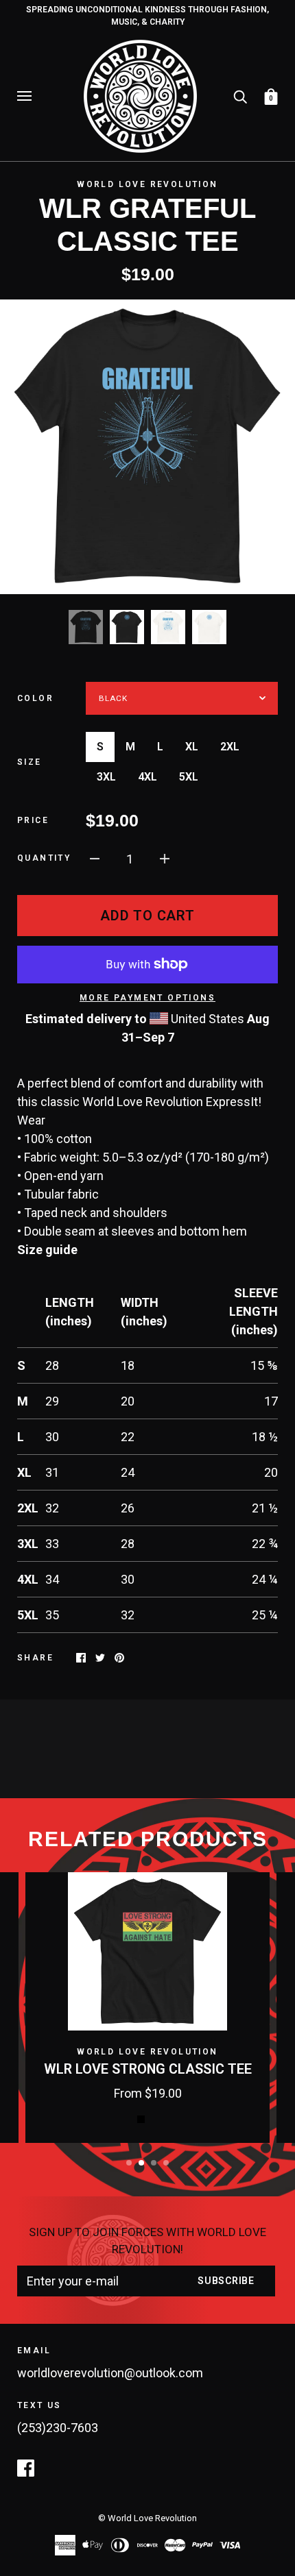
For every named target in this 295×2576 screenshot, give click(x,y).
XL (192, 747)
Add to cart (147, 916)
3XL (106, 777)
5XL (189, 777)
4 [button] (166, 2163)
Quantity (44, 858)
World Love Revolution (147, 184)
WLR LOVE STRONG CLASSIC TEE (148, 2069)
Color (35, 698)
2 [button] (141, 2163)
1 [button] (129, 2163)
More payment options (147, 998)
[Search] (240, 95)
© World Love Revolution (147, 2518)
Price (33, 820)
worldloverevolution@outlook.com (110, 2373)
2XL (230, 747)
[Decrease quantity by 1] (95, 858)
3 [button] (154, 2163)
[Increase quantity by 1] (165, 858)
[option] (147, 447)
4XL (147, 777)
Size (29, 762)
